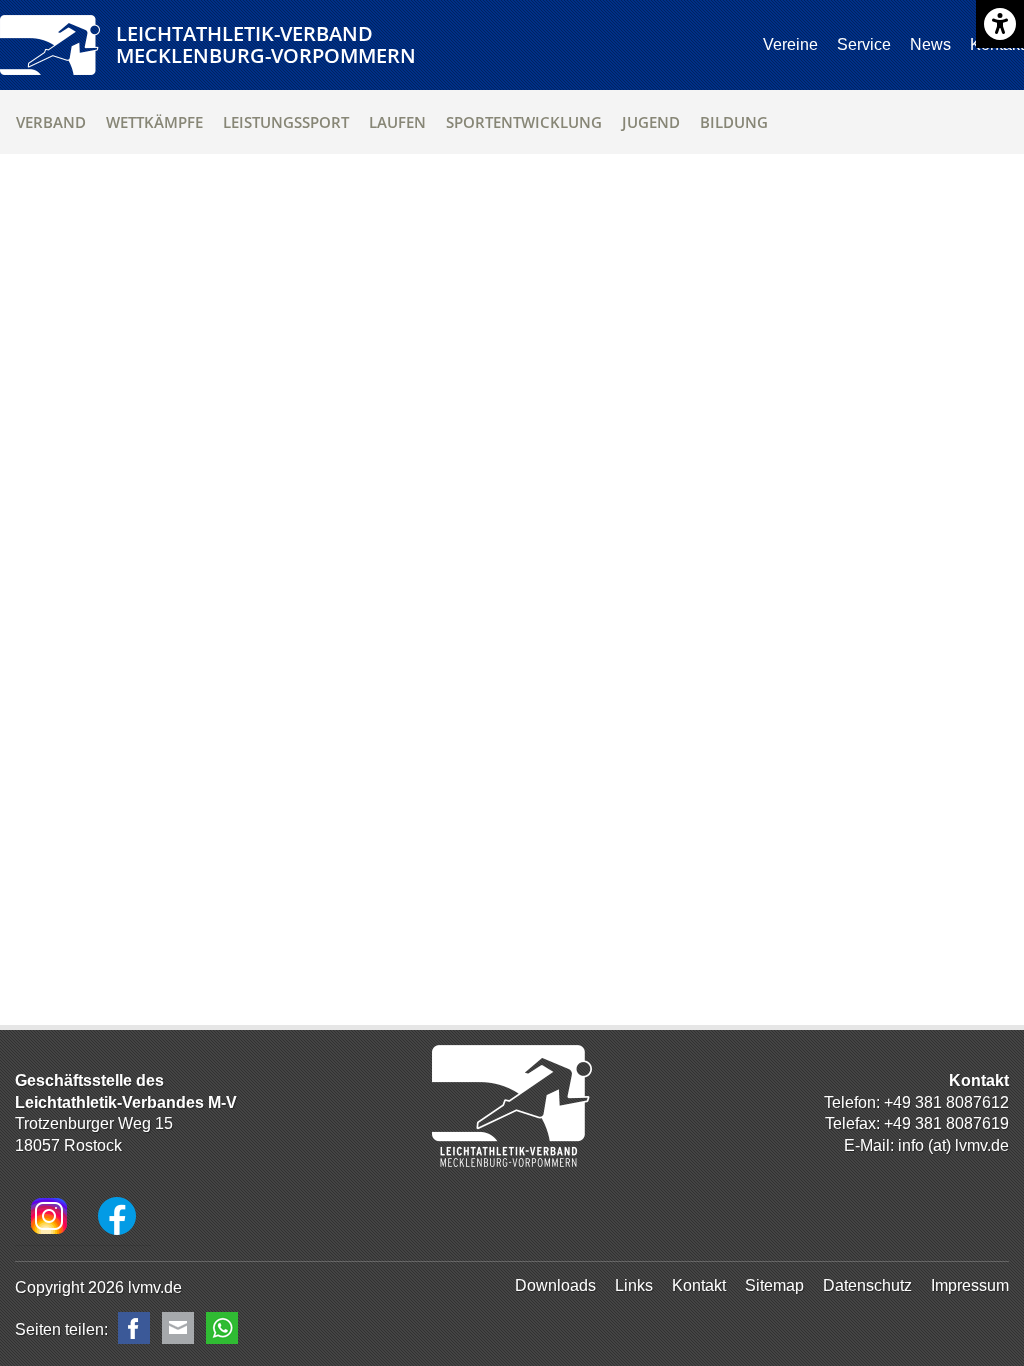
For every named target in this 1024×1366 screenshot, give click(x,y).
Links (634, 1285)
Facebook (134, 1328)
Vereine (790, 44)
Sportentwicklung (524, 122)
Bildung (734, 122)
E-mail (178, 1328)
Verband (51, 122)
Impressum (970, 1285)
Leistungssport (286, 122)
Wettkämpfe (154, 122)
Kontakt (699, 1285)
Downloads (555, 1285)
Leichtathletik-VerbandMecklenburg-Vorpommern (266, 44)
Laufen (397, 122)
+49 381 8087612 (946, 1102)
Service (864, 44)
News (930, 44)
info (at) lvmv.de (953, 1145)
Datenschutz (867, 1285)
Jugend (651, 122)
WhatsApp (222, 1328)
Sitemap (774, 1285)
